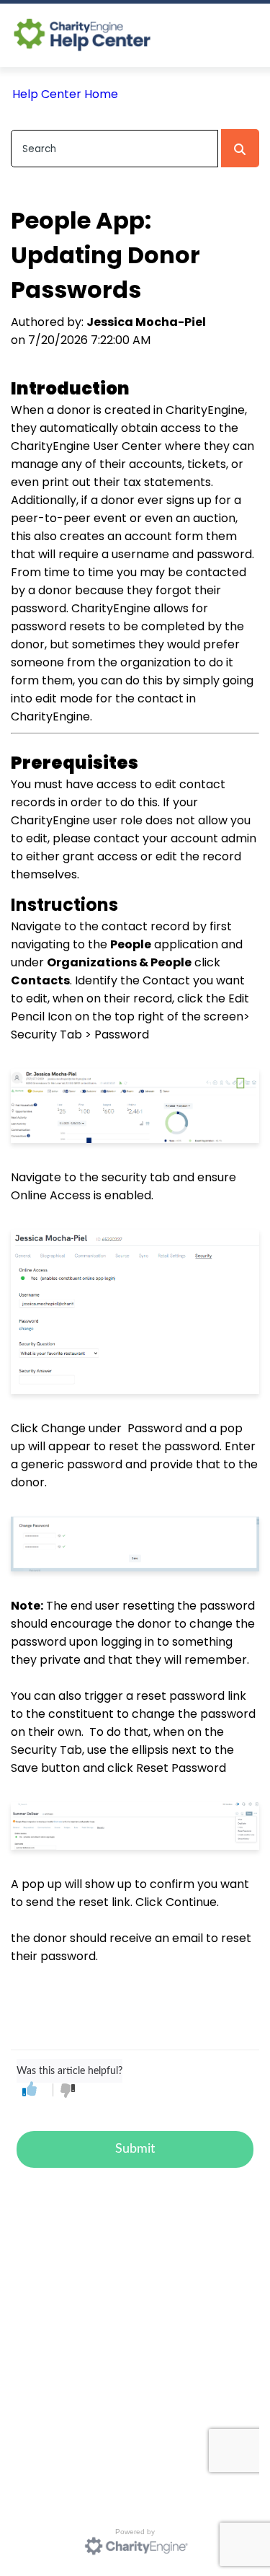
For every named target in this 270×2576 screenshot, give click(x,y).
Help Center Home (65, 94)
